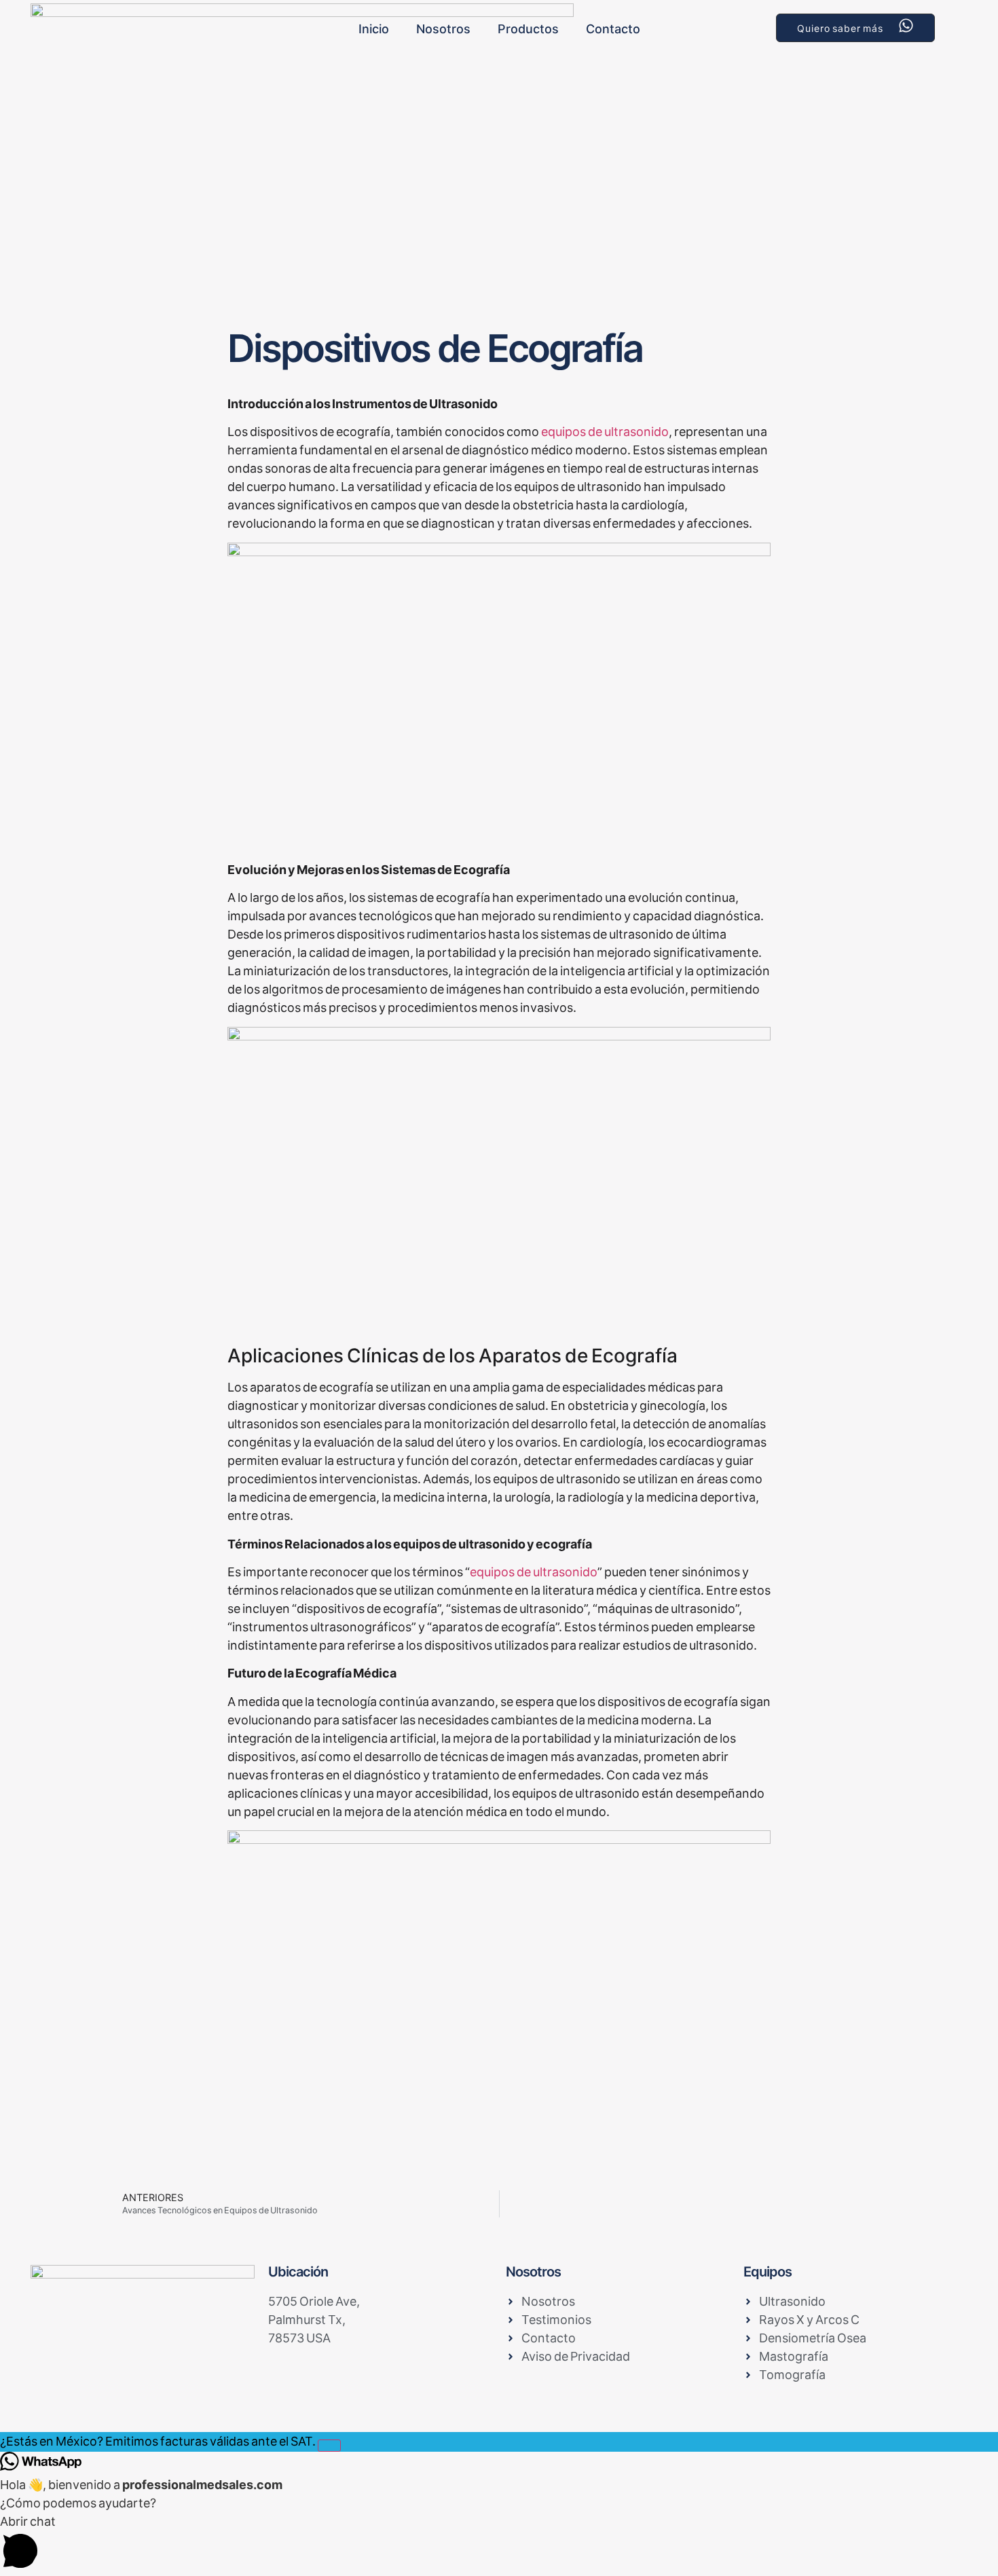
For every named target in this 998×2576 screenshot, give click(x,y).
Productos (528, 29)
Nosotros (443, 29)
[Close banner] (329, 2446)
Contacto (613, 29)
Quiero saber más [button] (840, 28)
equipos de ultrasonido (605, 432)
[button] (499, 2544)
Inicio (374, 29)
